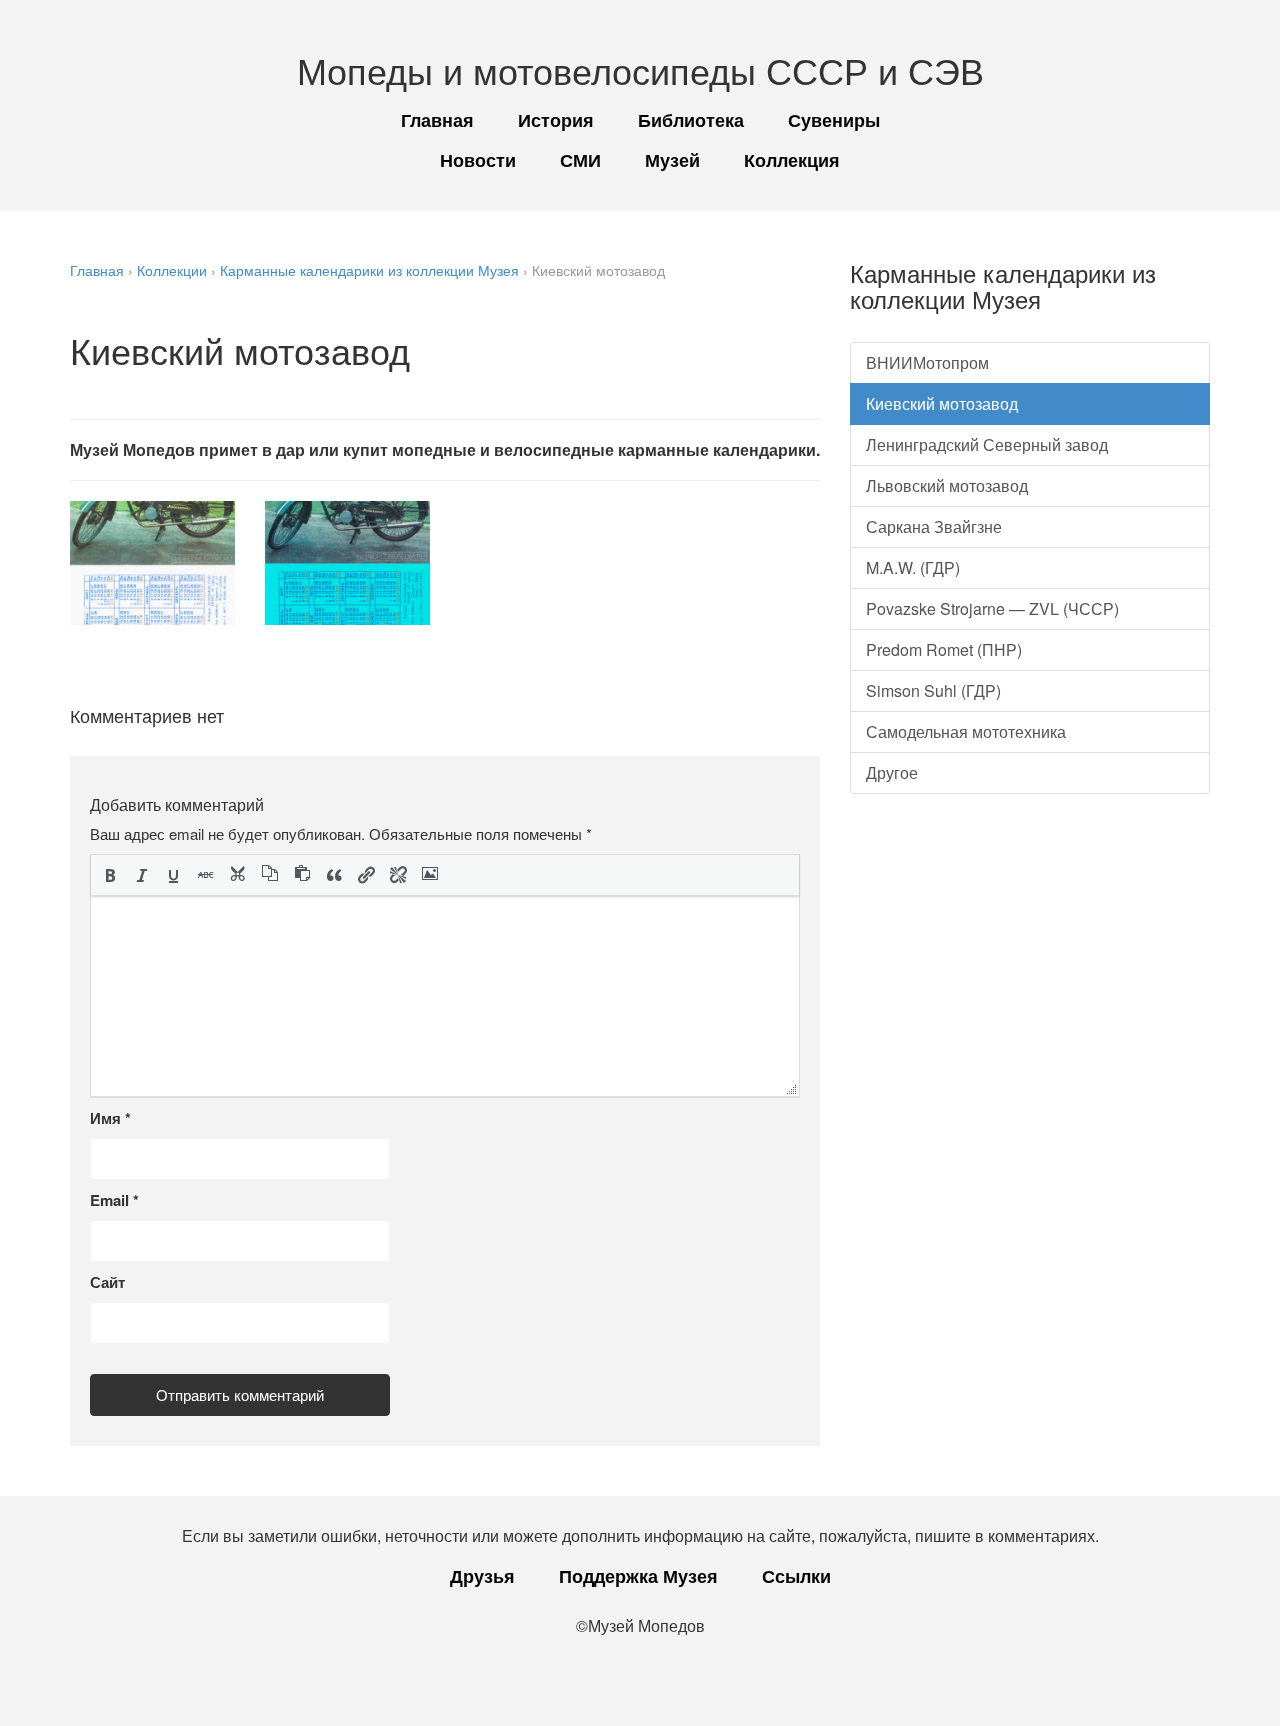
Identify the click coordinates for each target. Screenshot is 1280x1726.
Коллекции (172, 270)
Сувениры (834, 120)
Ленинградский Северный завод (987, 444)
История (556, 120)
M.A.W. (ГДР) (913, 567)
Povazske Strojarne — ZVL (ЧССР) (992, 608)
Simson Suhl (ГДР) (933, 690)
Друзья (482, 1576)
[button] (110, 875)
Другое (892, 772)
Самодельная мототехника (966, 731)
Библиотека (691, 120)
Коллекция (792, 160)
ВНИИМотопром (927, 362)
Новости (478, 160)
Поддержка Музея (638, 1576)
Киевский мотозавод (942, 403)
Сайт (107, 1282)
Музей (672, 160)
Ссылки (796, 1576)
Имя (110, 1118)
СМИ (580, 160)
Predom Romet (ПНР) (944, 649)
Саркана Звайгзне (934, 526)
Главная (437, 120)
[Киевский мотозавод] (152, 563)
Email (114, 1200)
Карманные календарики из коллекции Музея (369, 270)
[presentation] (110, 875)
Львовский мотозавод (947, 485)
